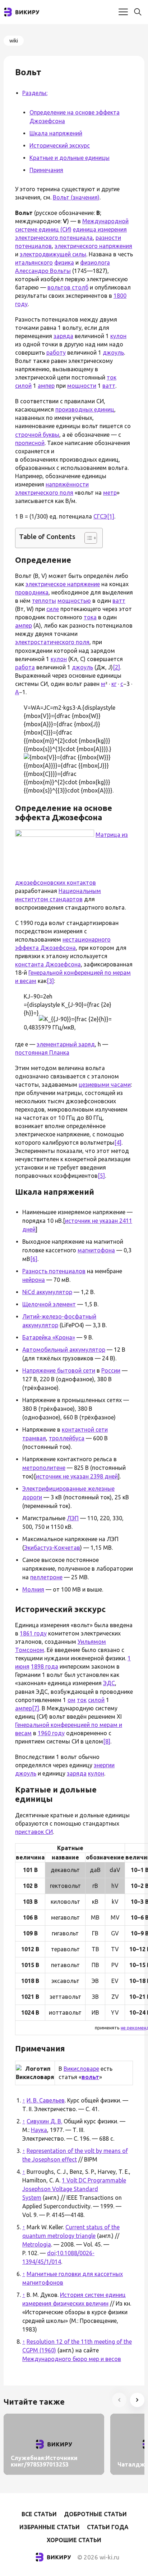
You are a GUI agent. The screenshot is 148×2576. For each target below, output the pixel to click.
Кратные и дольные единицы (70, 158)
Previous (119, 2400)
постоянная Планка (42, 1053)
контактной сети (85, 1430)
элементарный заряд (66, 1044)
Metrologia (37, 2244)
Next (137, 2400)
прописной (30, 443)
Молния (33, 1589)
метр (110, 493)
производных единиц (85, 409)
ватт (109, 386)
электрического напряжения (93, 246)
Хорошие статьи (74, 2540)
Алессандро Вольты (43, 271)
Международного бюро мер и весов (72, 2359)
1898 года (45, 1666)
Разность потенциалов (54, 1271)
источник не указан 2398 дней (77, 1476)
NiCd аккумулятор (47, 1292)
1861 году (33, 1633)
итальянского (34, 262)
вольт (90, 2077)
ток (112, 377)
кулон (118, 336)
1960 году (51, 1733)
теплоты (44, 601)
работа (25, 667)
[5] (101, 1176)
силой (23, 386)
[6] (34, 1259)
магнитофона (96, 1250)
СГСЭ (100, 516)
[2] (116, 667)
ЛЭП (73, 1518)
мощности (82, 386)
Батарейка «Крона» (49, 1337)
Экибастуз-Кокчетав (52, 1548)
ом (71, 1700)
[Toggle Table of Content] (87, 538)
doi (51, 2253)
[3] (50, 981)
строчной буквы (37, 435)
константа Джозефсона (48, 964)
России (111, 1370)
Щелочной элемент (49, 1304)
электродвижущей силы (53, 254)
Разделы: (35, 93)
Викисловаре (81, 2069)
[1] (111, 516)
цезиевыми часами (105, 1085)
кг (114, 684)
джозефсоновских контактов (55, 883)
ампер (46, 386)
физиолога (95, 262)
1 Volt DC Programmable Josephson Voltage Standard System (74, 2189)
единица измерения (100, 229)
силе (53, 609)
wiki (14, 41)
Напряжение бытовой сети (59, 1370)
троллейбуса (67, 1438)
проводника (32, 592)
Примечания (46, 170)
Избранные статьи (50, 2527)
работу (56, 353)
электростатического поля (52, 642)
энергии (104, 1765)
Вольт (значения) (76, 197)
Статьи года (108, 2527)
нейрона (34, 1280)
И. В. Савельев (46, 2100)
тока (90, 617)
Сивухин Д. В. (44, 2121)
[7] (36, 1708)
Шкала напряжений (56, 133)
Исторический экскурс (60, 145)
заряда (63, 336)
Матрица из (112, 835)
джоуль (113, 353)
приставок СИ (34, 1832)
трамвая (34, 1438)
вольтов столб (68, 287)
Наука (39, 2130)
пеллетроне (46, 1577)
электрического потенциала (54, 238)
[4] (118, 1143)
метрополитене (44, 1468)
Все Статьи (39, 2514)
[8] (107, 1741)
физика (64, 262)
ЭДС (109, 1683)
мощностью (74, 601)
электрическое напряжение (63, 584)
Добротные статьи (95, 2514)
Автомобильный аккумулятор (64, 1350)
